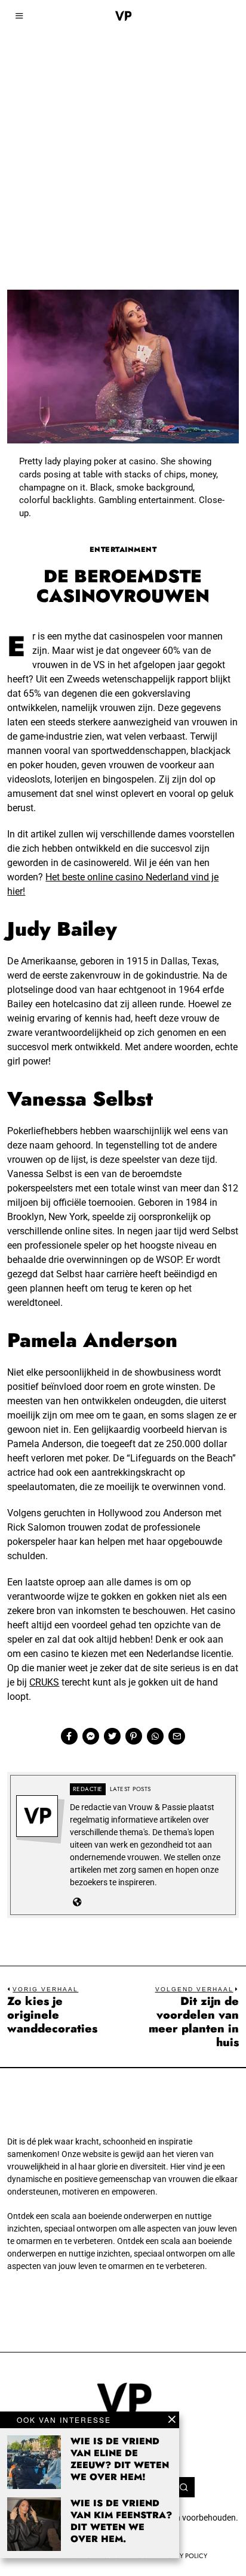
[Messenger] (91, 1736)
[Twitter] (112, 1736)
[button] (184, 2487)
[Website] (77, 1902)
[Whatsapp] (155, 1736)
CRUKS (44, 1682)
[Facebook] (69, 1736)
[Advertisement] (123, 129)
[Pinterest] (134, 1736)
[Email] (177, 1736)
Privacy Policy (183, 2556)
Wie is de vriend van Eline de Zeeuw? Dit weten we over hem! (120, 2459)
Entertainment (123, 550)
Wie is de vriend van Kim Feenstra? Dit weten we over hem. (121, 2521)
